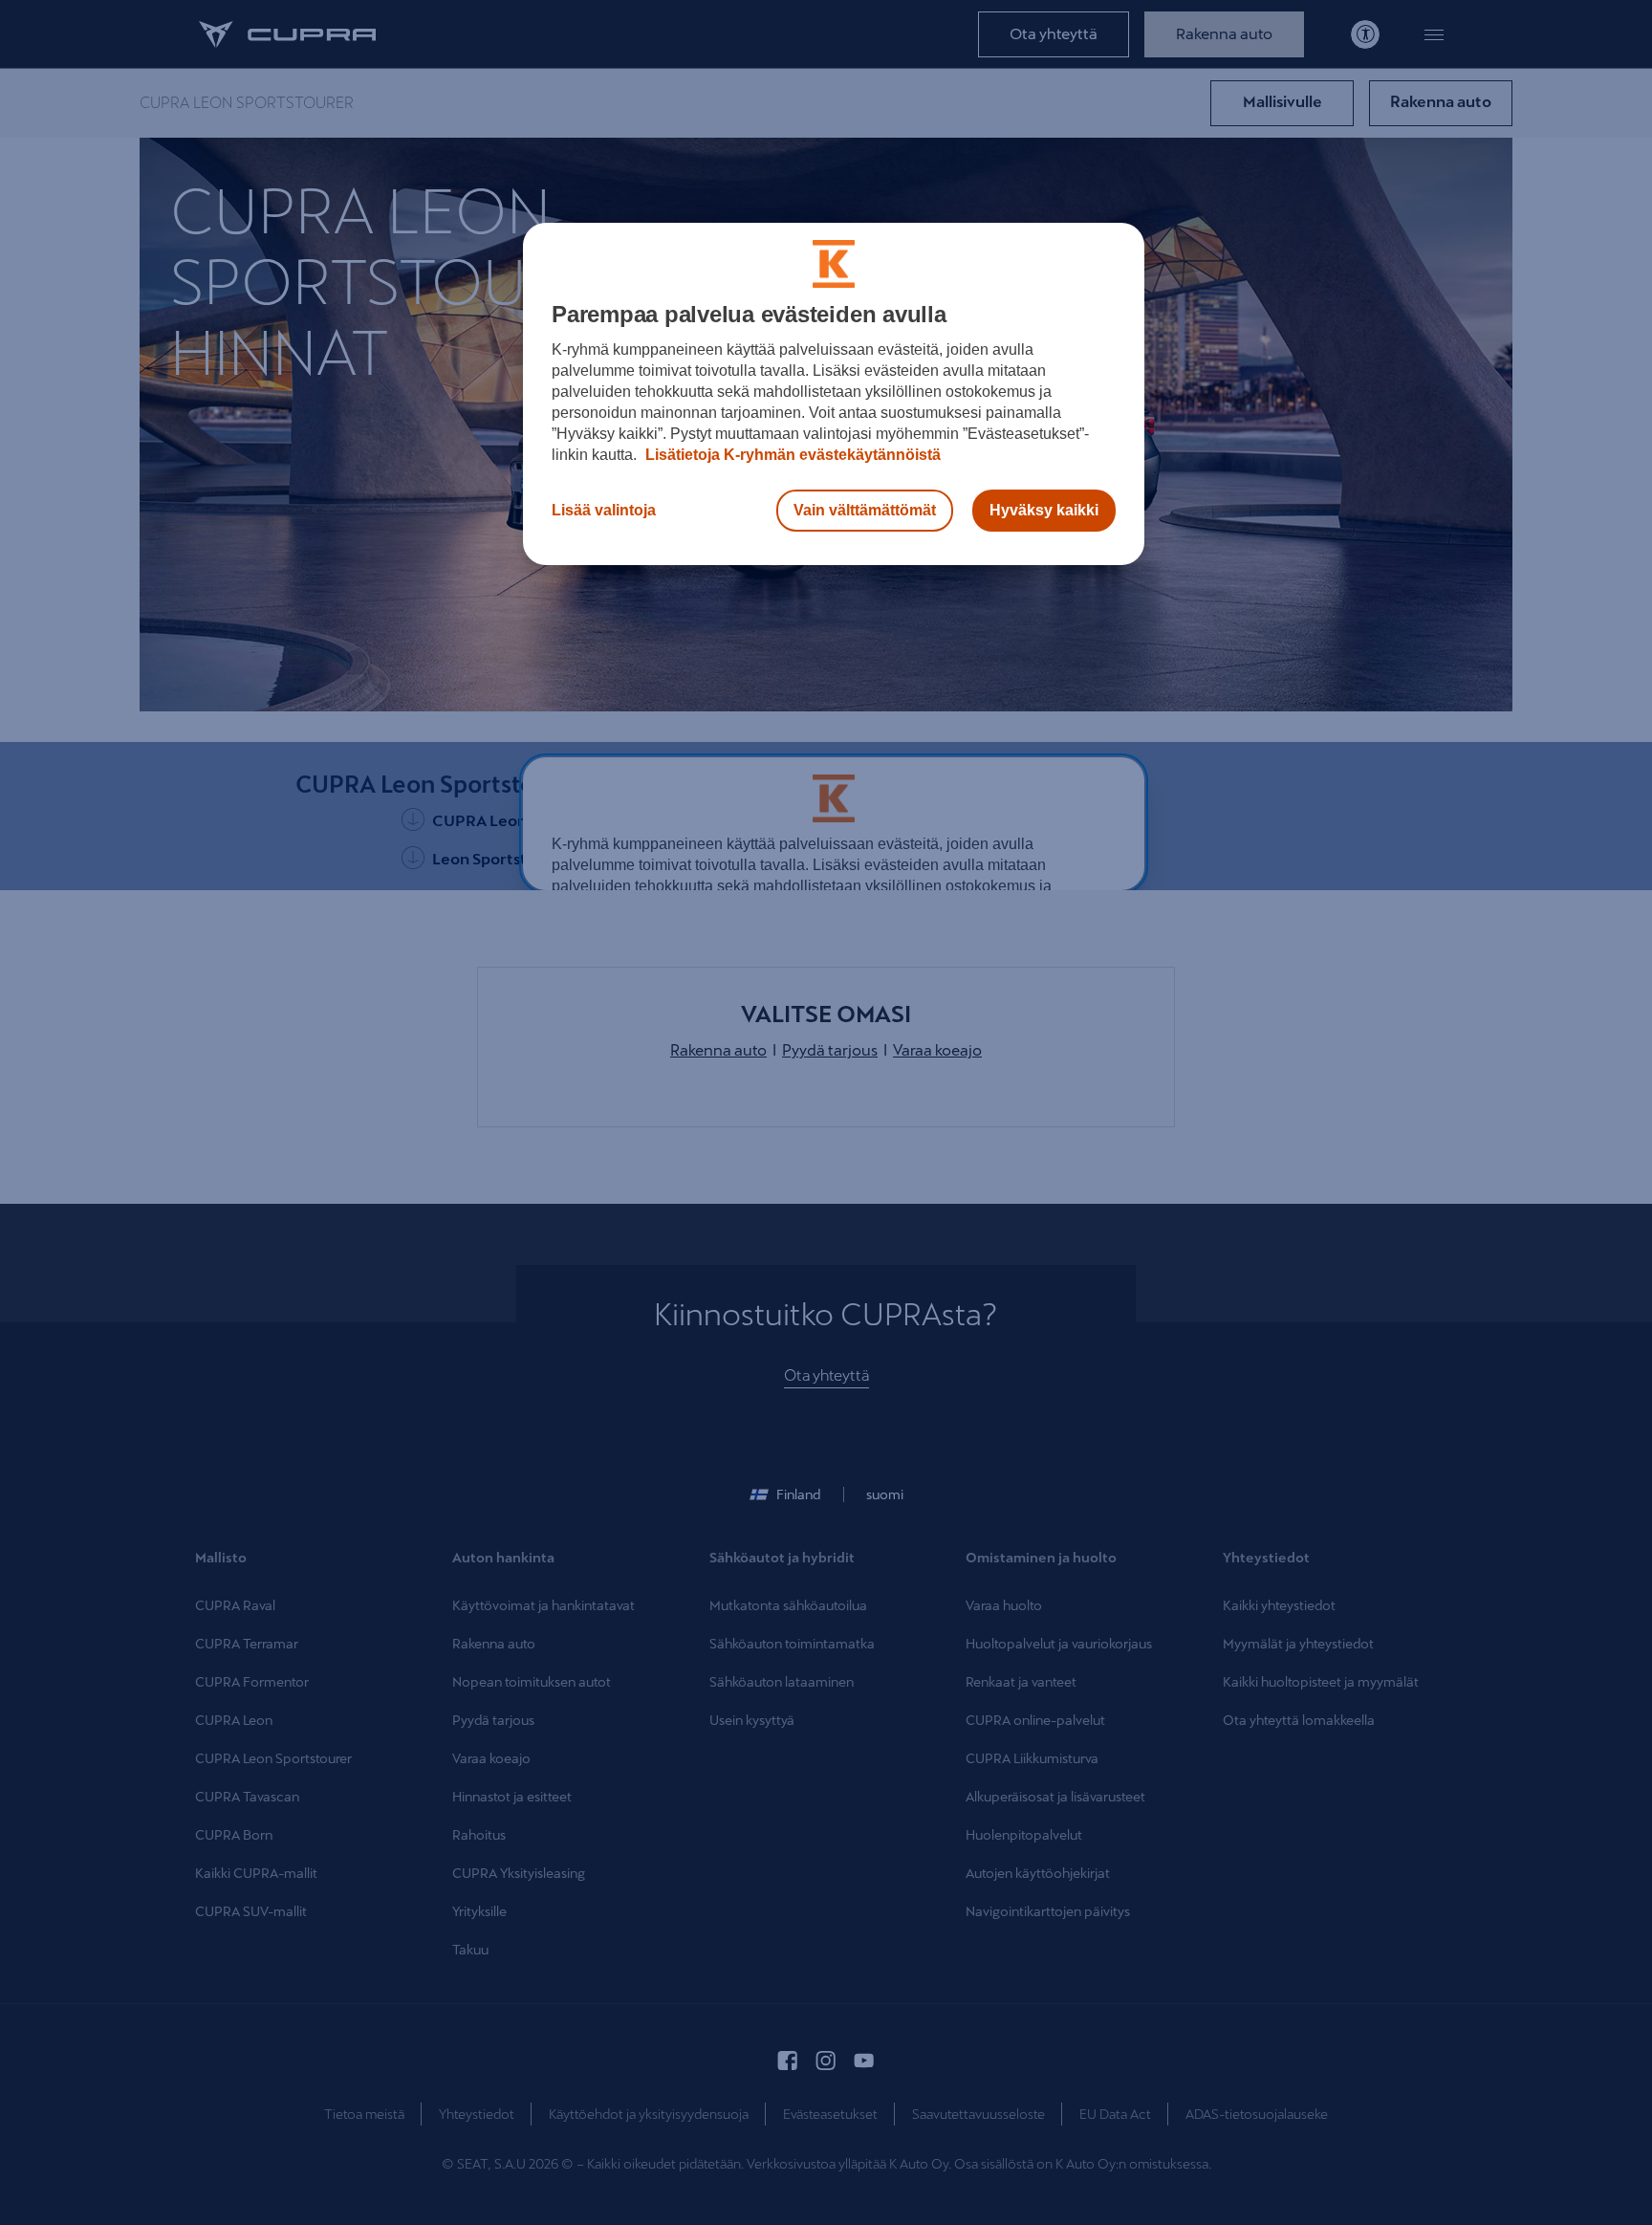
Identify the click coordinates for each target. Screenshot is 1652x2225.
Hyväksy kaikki (1044, 510)
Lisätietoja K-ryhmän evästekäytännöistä (791, 455)
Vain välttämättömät (865, 510)
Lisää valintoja (604, 510)
